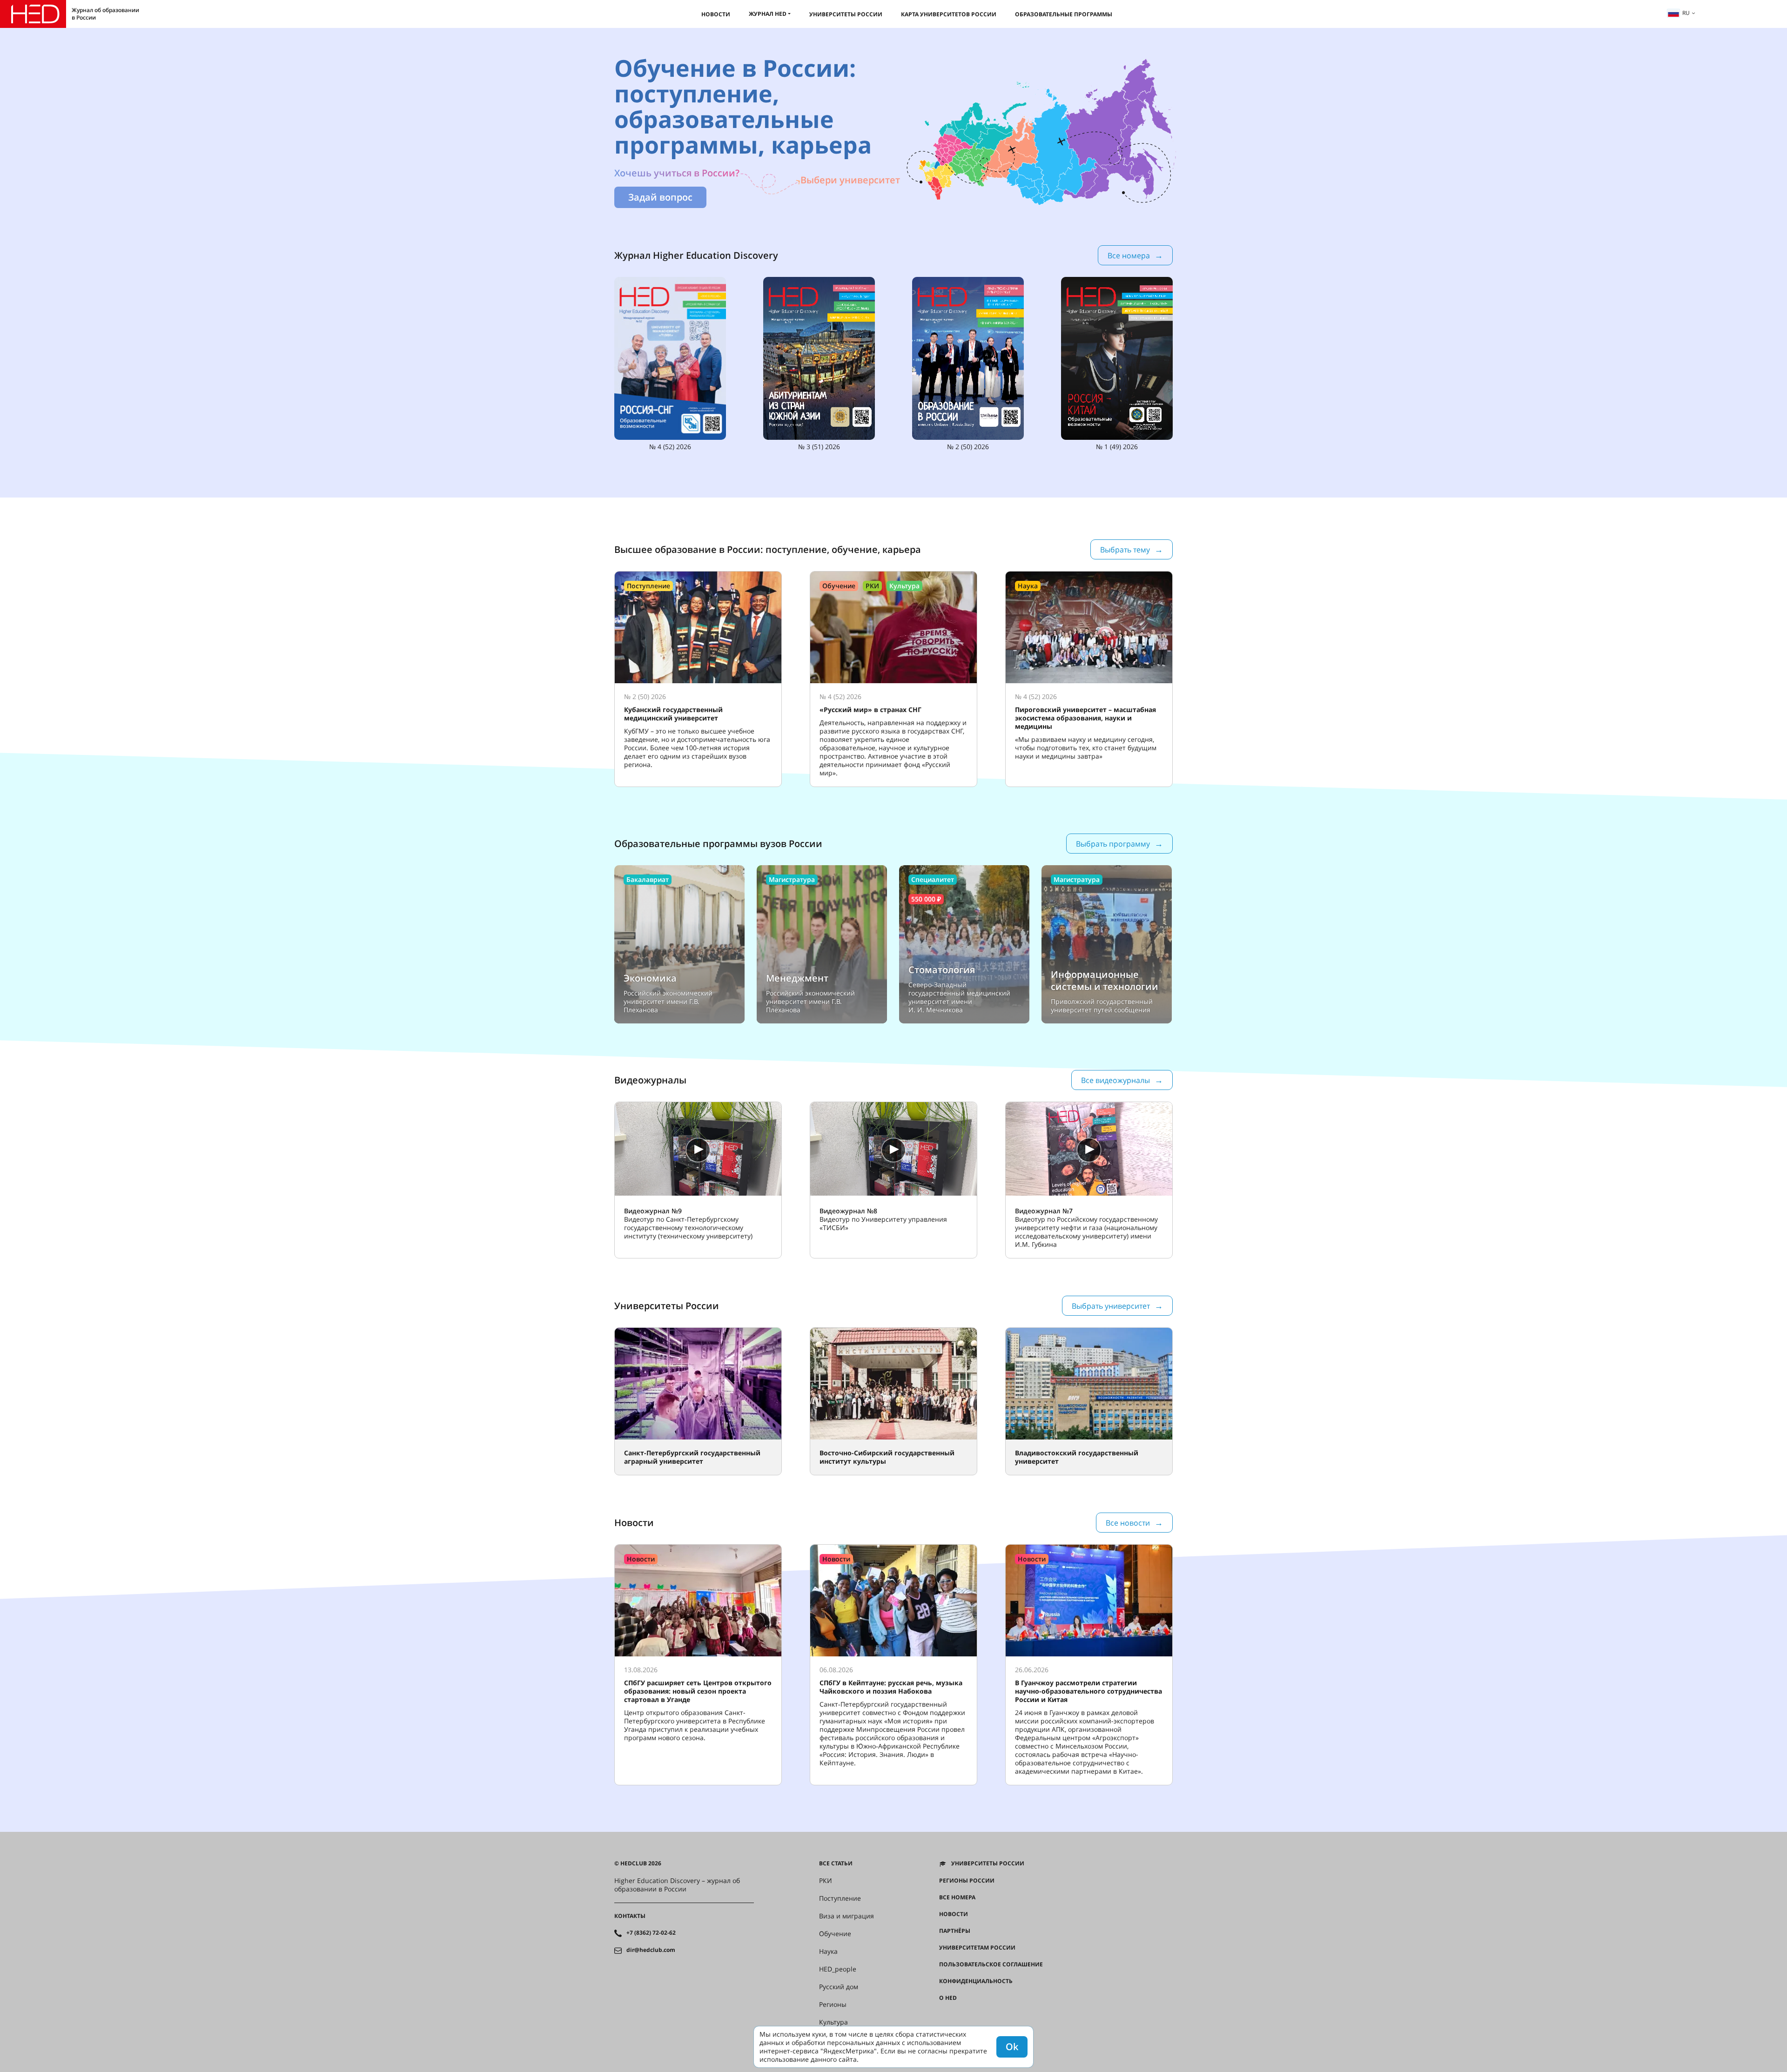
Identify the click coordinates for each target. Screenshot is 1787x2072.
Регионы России (967, 1881)
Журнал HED (768, 14)
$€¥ (944, 2015)
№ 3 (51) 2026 (819, 447)
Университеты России (846, 14)
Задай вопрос (660, 197)
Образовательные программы (1064, 14)
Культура (833, 2022)
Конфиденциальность (976, 1981)
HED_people (838, 1969)
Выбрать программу (1113, 844)
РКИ (826, 1881)
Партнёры (955, 1931)
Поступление (840, 1898)
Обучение (835, 1934)
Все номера (1129, 256)
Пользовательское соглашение (991, 1964)
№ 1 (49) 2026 (1117, 447)
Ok (1012, 2047)
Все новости (1128, 1523)
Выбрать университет (1111, 1306)
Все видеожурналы (1115, 1080)
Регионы (833, 2005)
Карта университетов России (949, 14)
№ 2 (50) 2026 (968, 447)
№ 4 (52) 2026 (670, 447)
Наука (828, 1951)
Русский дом (839, 1987)
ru (1686, 13)
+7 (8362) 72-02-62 (651, 1933)
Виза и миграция (846, 1916)
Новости (716, 14)
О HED (948, 1998)
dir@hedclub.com (651, 1950)
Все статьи (836, 1863)
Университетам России (977, 1948)
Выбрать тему (1125, 550)
